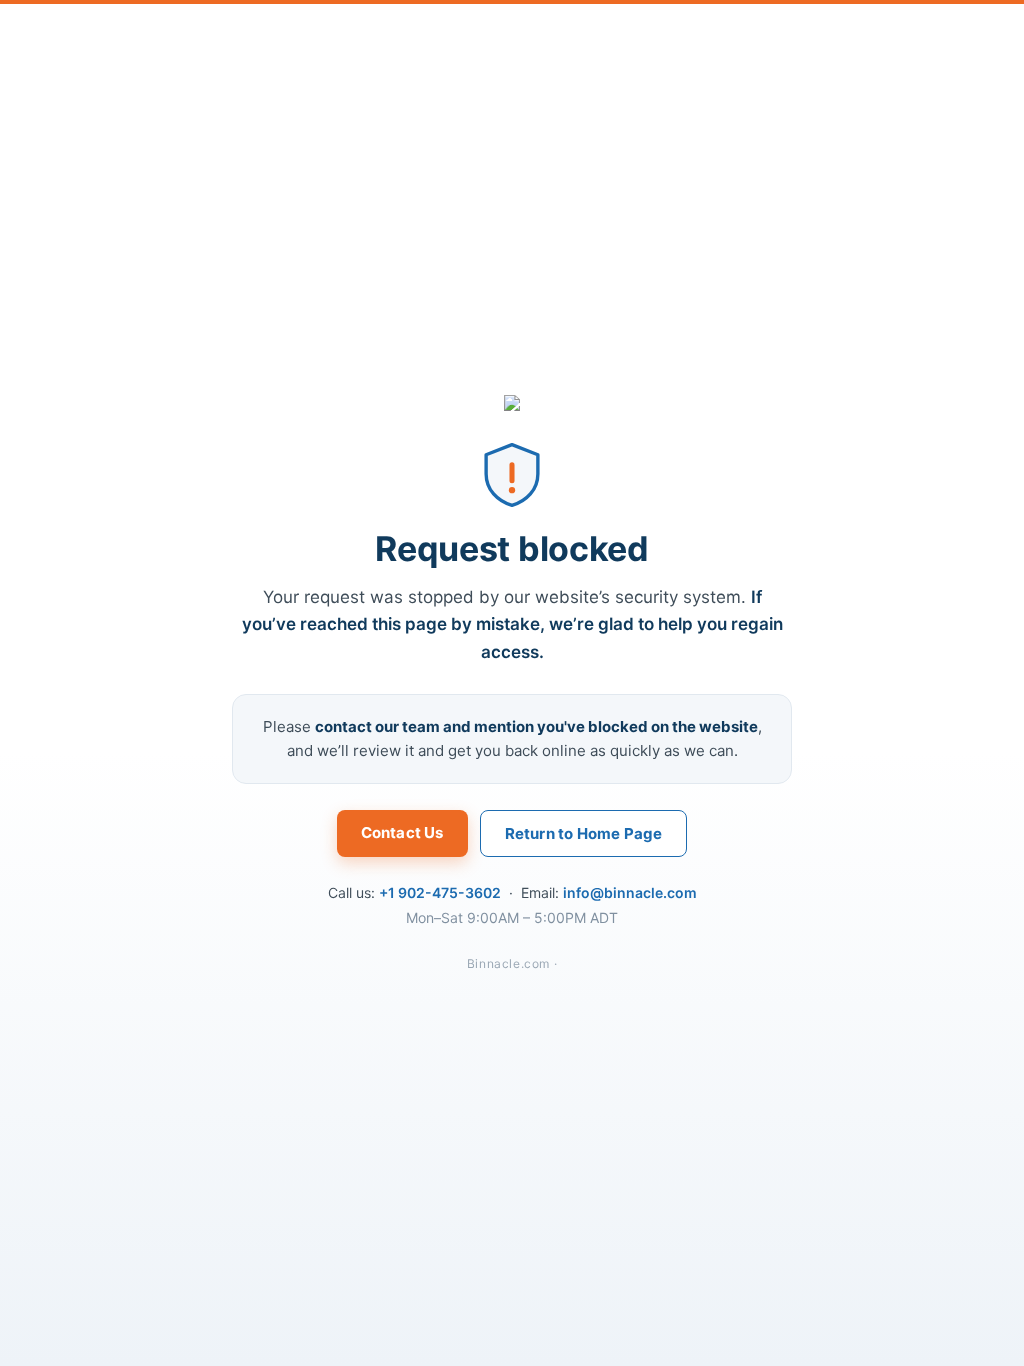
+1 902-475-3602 (440, 892)
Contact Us (402, 832)
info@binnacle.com (630, 892)
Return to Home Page (584, 833)
